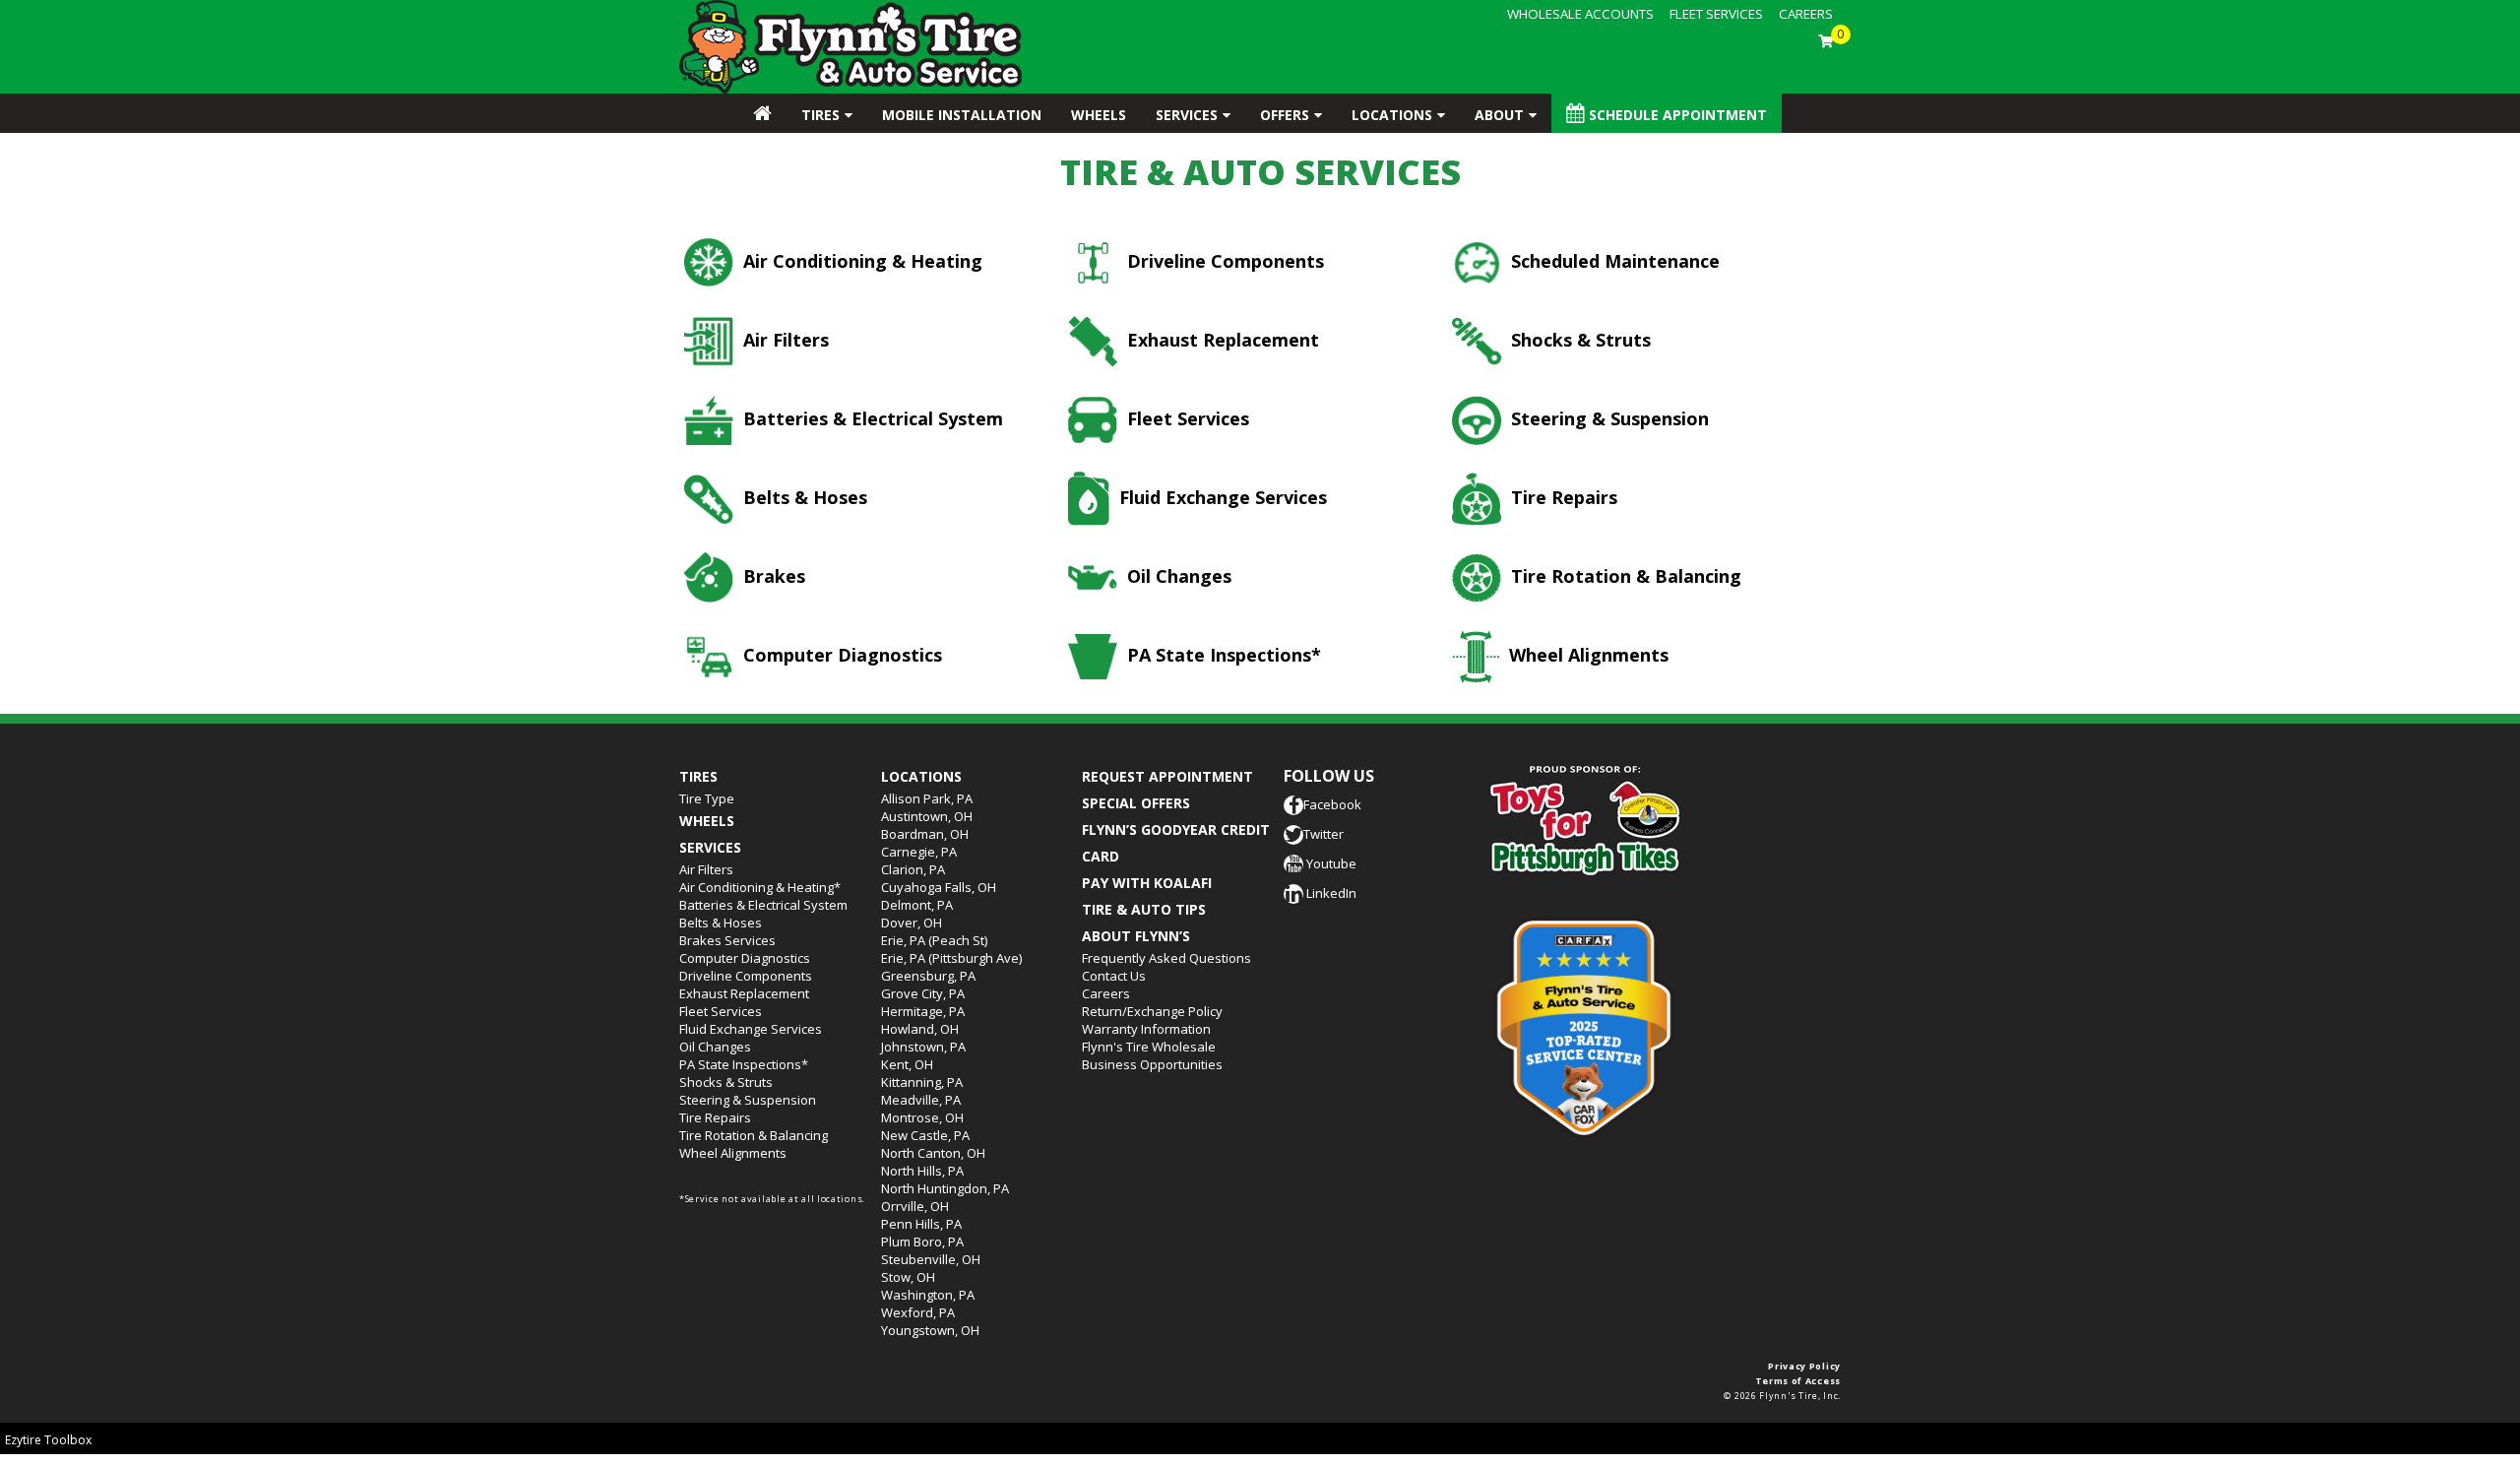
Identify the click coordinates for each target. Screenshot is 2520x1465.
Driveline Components (1223, 261)
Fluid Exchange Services (1221, 497)
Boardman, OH (925, 834)
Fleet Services (1186, 418)
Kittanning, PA (922, 1082)
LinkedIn (1330, 893)
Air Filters (784, 340)
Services (1187, 115)
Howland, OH (920, 1029)
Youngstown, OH (930, 1330)
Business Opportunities (1152, 1064)
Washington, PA (928, 1295)
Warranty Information (1146, 1029)
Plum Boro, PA (922, 1242)
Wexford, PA (918, 1312)
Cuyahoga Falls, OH (939, 887)
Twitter (1323, 834)
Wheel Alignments (1586, 655)
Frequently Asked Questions (1166, 958)
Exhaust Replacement (1221, 340)
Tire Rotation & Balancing (1624, 576)
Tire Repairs (1562, 497)
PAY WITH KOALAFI (1147, 883)
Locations (1392, 115)
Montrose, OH (922, 1117)
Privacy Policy (1804, 1366)
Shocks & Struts (1578, 340)
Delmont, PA (917, 905)
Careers (1106, 993)
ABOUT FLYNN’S (1136, 936)
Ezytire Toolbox (48, 1440)
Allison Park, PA (927, 798)
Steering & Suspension (1607, 418)
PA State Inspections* (1222, 655)
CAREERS (1806, 14)
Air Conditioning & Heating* (760, 887)
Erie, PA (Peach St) (934, 940)
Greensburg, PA (928, 976)
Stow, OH (908, 1277)
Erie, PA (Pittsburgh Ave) (951, 958)
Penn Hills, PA (921, 1224)
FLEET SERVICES (1716, 14)
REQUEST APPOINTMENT (1167, 776)
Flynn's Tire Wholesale (1149, 1047)
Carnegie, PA (919, 852)
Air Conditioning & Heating (860, 261)
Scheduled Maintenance (1613, 261)
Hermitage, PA (923, 1011)
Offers (1285, 115)
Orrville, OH (915, 1206)
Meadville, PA (921, 1100)
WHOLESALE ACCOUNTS (1580, 14)
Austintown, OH (927, 816)
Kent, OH (907, 1064)
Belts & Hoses (803, 497)
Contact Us (1114, 976)
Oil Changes (1177, 576)
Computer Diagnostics (840, 655)
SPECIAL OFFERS (1136, 803)
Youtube (1330, 863)
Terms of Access (1798, 1381)
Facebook (1332, 804)
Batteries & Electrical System (871, 418)
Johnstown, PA (923, 1047)
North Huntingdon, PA (945, 1188)
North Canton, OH (933, 1153)
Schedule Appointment (1676, 115)
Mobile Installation (962, 115)
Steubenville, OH (931, 1259)
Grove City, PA (923, 993)
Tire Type (707, 798)
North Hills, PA (922, 1171)
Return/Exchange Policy (1152, 1011)
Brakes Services (727, 940)
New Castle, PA (925, 1135)
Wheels (1099, 115)
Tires (820, 115)
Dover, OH (912, 923)
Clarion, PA (913, 869)
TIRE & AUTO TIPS (1144, 909)
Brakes (772, 576)
